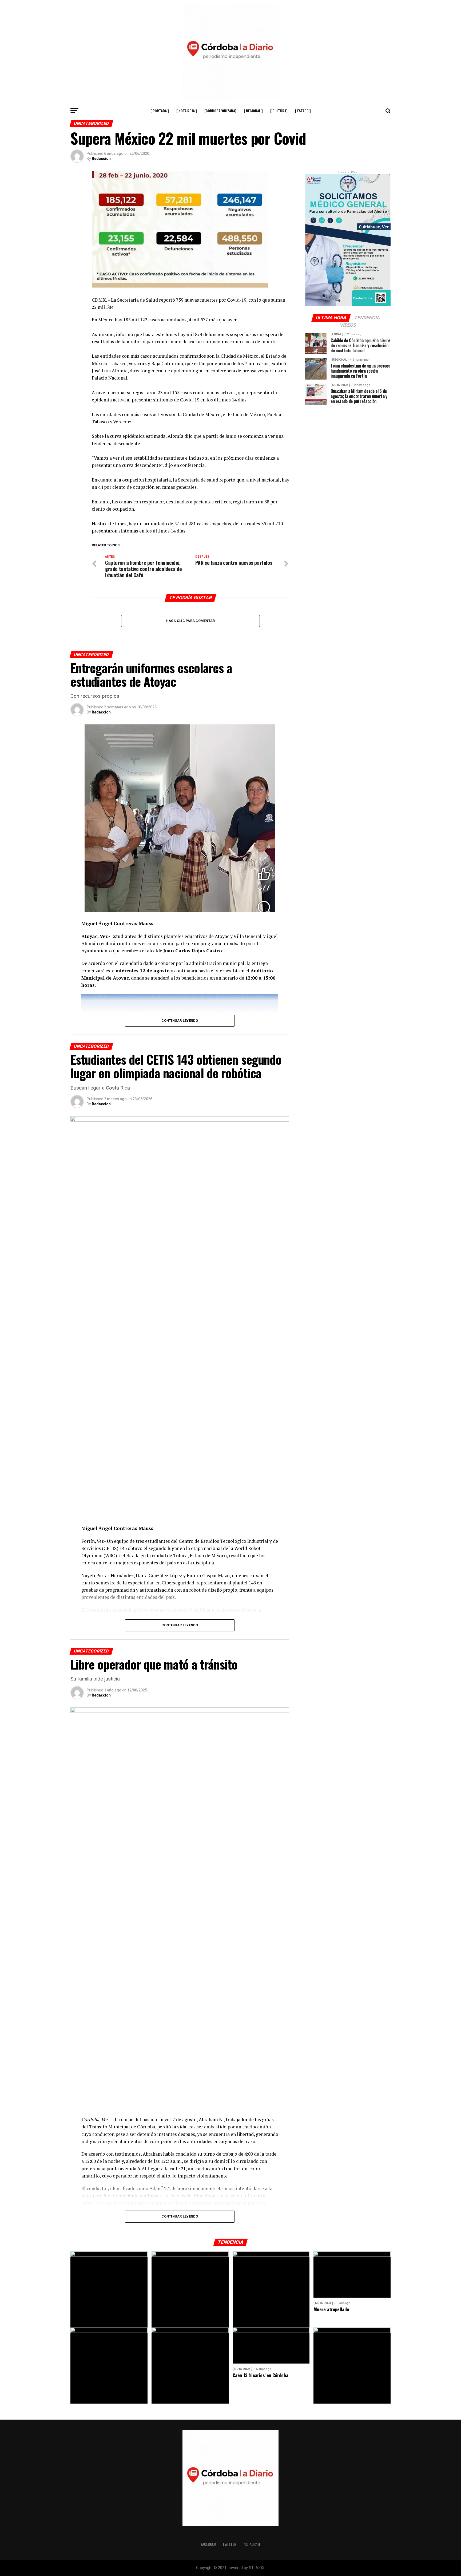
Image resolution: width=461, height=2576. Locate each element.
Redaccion (101, 159)
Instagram (251, 2544)
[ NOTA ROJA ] (187, 111)
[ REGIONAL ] (253, 111)
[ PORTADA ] (160, 111)
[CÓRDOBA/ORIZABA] (220, 111)
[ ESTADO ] (303, 111)
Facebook (208, 2544)
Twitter (229, 2544)
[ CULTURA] (279, 111)
